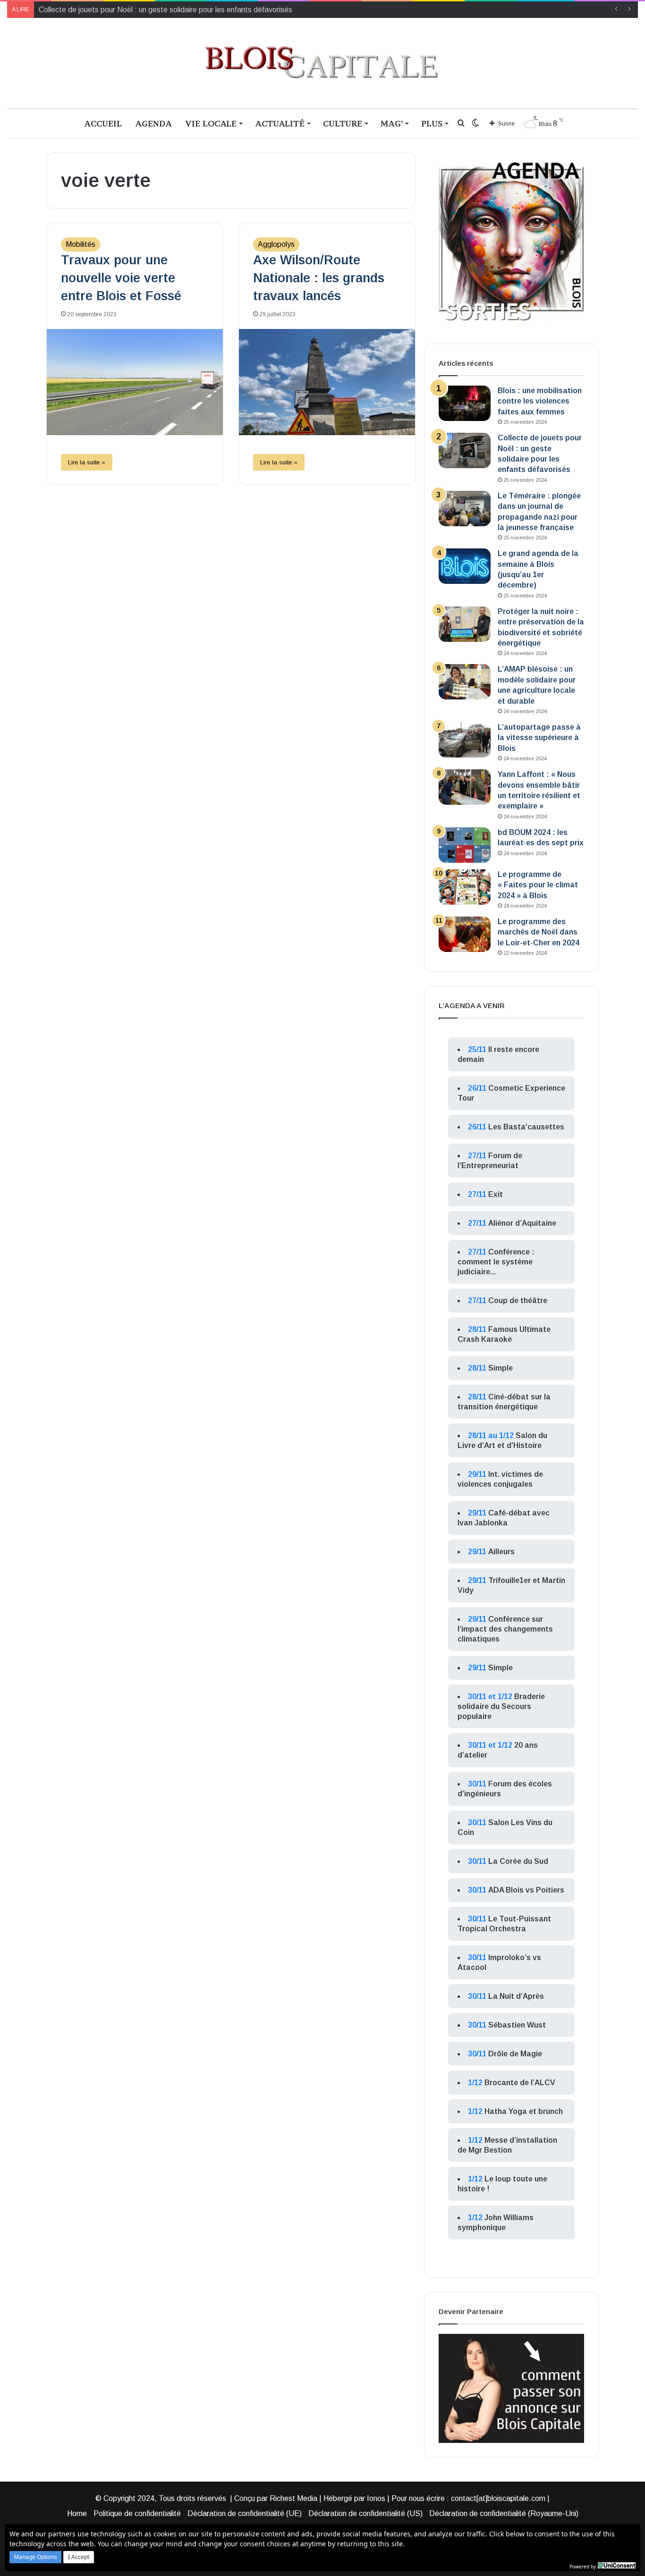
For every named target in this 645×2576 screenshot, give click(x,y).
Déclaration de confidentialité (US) (365, 2513)
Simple (501, 1368)
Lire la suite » (87, 462)
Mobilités (81, 244)
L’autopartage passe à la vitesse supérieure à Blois (539, 738)
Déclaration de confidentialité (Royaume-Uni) (504, 2513)
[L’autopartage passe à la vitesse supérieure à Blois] (465, 740)
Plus (432, 123)
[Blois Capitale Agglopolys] (322, 63)
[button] (35, 2557)
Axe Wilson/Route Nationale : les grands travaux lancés (319, 278)
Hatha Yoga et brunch (524, 2111)
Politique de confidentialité (137, 2513)
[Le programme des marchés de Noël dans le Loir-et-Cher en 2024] (465, 934)
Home (77, 2513)
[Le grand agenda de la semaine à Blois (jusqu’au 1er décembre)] (465, 566)
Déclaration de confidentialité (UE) (245, 2513)
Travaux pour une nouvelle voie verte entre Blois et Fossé (121, 278)
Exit (496, 1194)
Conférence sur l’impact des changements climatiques (505, 1629)
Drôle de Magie (515, 2054)
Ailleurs (501, 1552)
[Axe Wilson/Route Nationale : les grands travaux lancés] (327, 382)
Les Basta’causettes (526, 1127)
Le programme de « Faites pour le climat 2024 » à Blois (538, 885)
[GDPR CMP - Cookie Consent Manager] (617, 2566)
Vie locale (211, 123)
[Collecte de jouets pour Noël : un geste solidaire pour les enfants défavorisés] (465, 450)
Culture (343, 123)
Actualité (280, 123)
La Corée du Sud (518, 1861)
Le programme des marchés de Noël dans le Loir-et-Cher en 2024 (539, 932)
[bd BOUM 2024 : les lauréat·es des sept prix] (465, 845)
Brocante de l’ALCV (520, 2083)
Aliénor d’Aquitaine (522, 1223)
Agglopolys (276, 244)
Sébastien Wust (517, 2025)
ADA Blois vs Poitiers (526, 1890)
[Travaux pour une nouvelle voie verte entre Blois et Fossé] (135, 382)
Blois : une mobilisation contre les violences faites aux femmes (540, 401)
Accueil (103, 123)
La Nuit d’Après (516, 1996)
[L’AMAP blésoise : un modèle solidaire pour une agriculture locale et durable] (465, 682)
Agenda (153, 123)
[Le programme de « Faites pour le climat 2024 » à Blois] (465, 887)
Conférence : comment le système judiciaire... (496, 1262)
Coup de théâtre (518, 1301)
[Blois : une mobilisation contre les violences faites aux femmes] (465, 403)
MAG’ (392, 123)
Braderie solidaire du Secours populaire (501, 1706)
